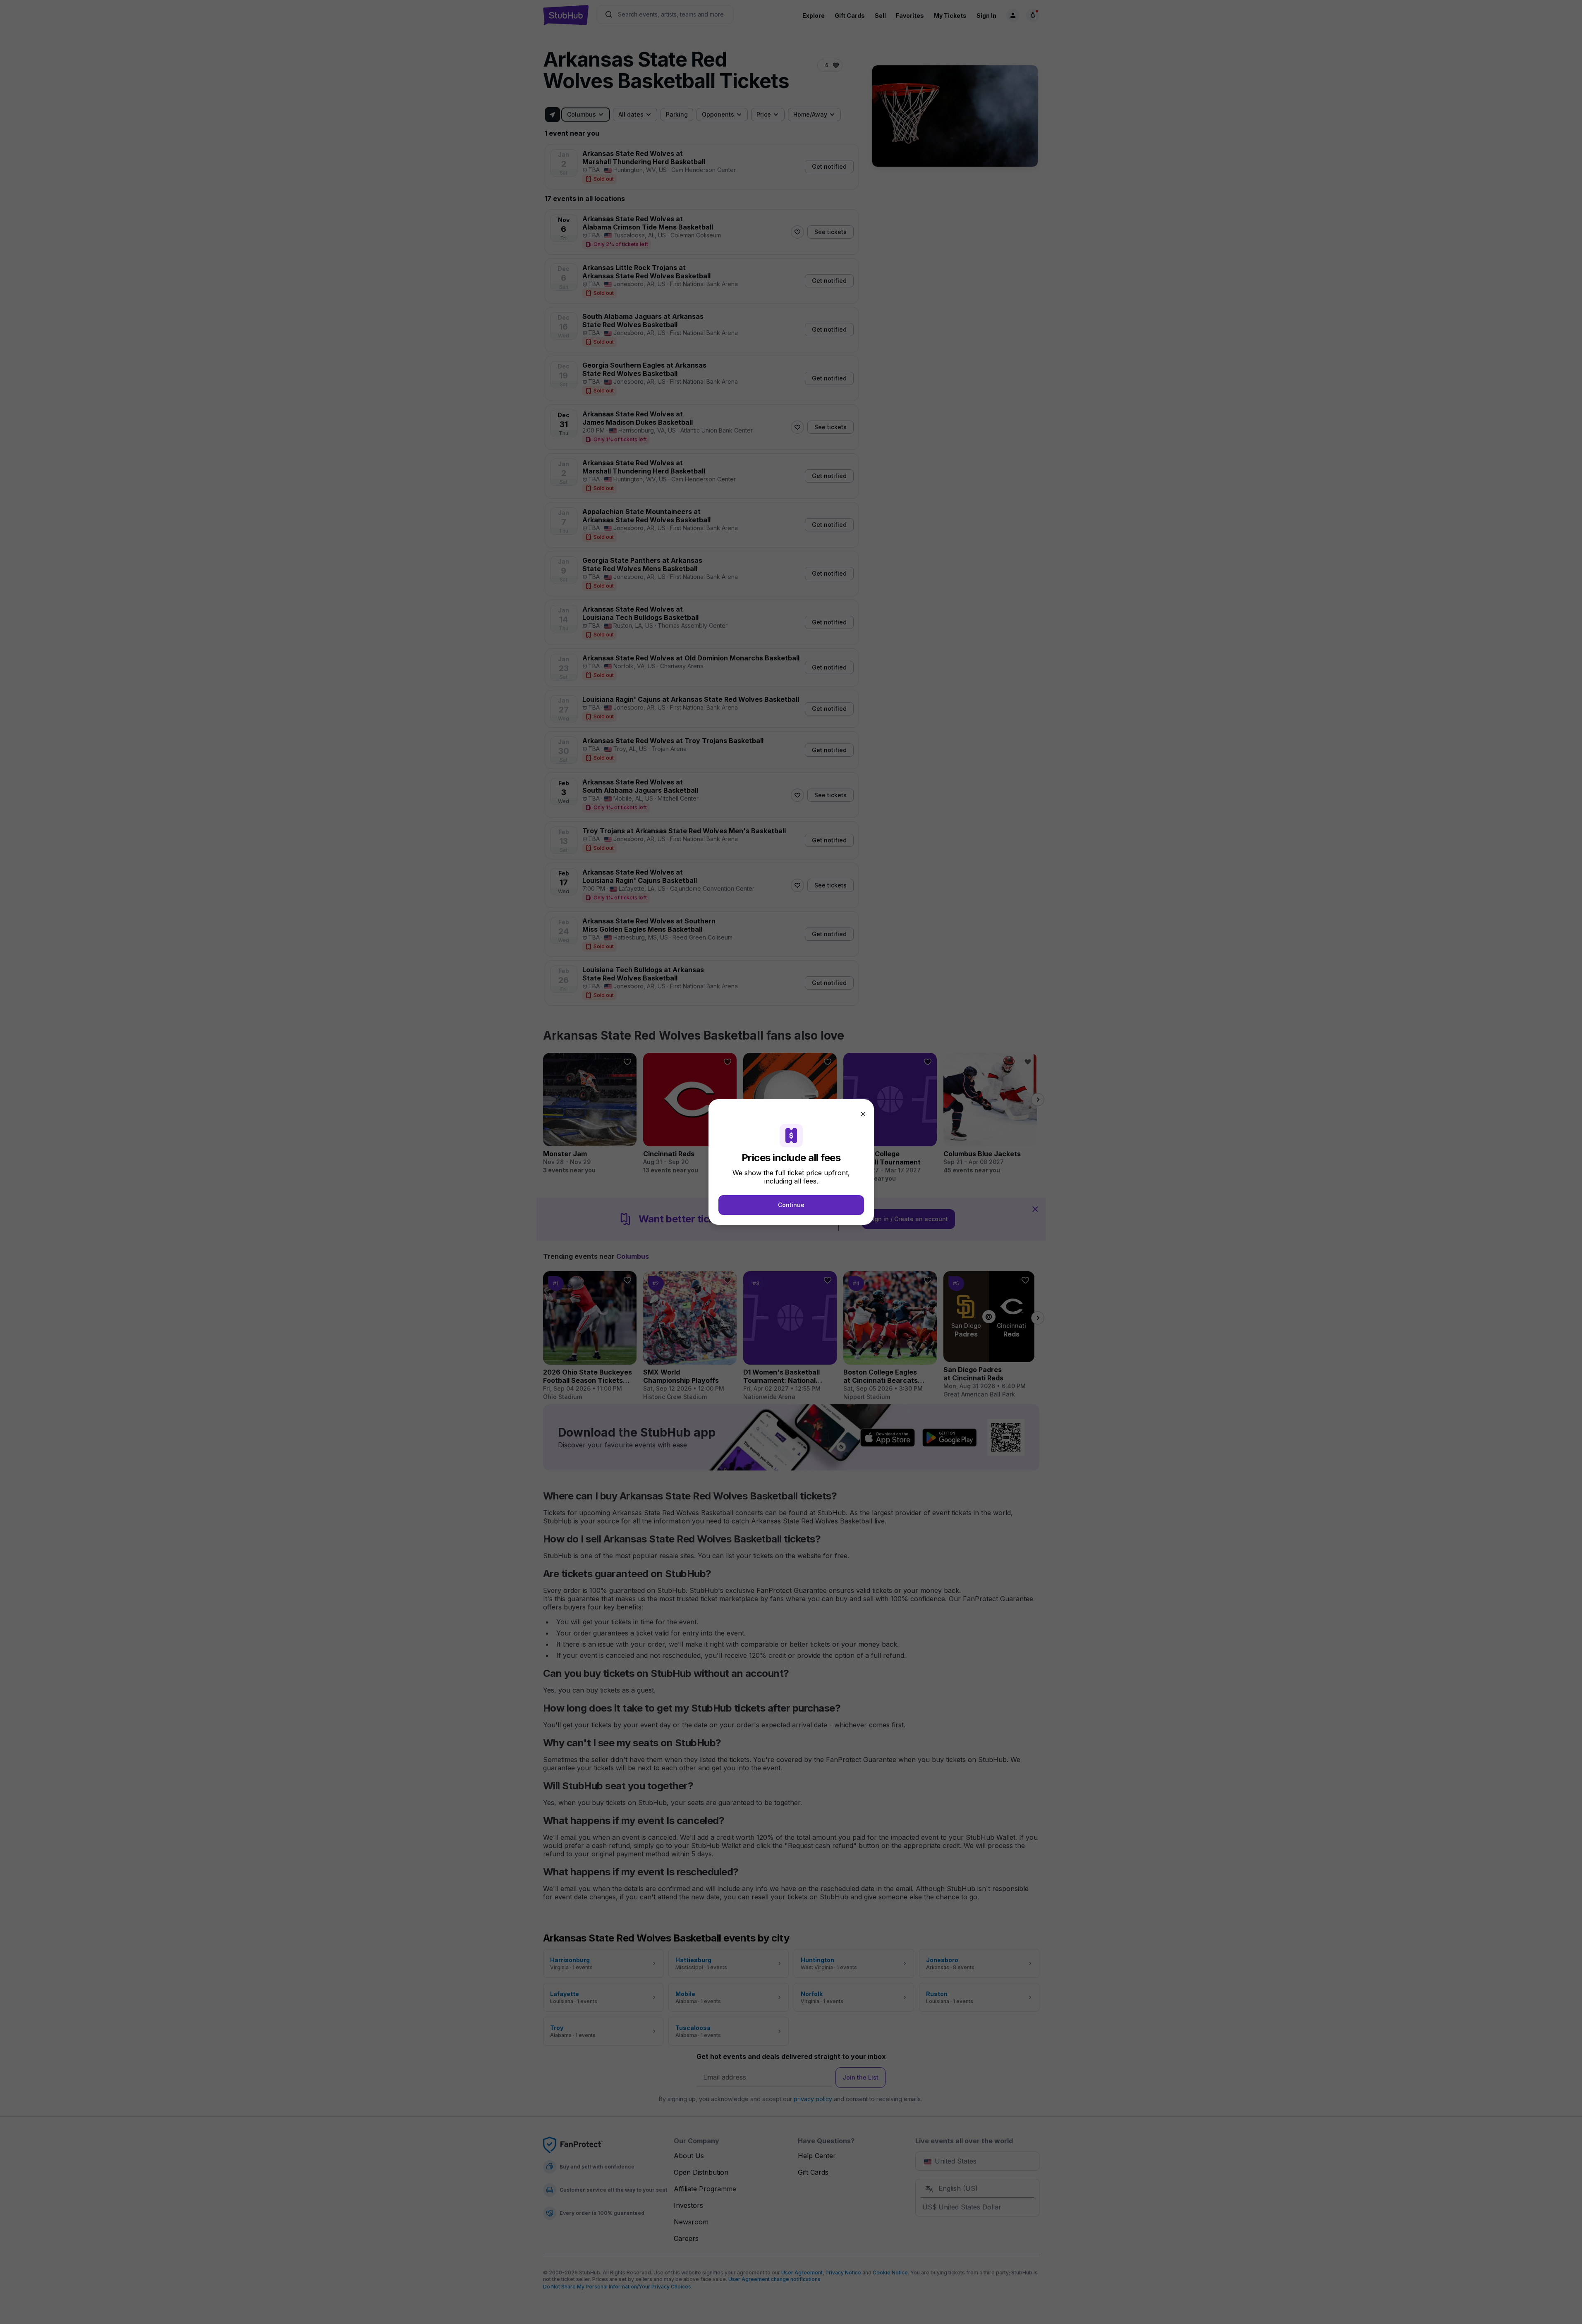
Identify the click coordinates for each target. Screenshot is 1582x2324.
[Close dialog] (863, 1114)
